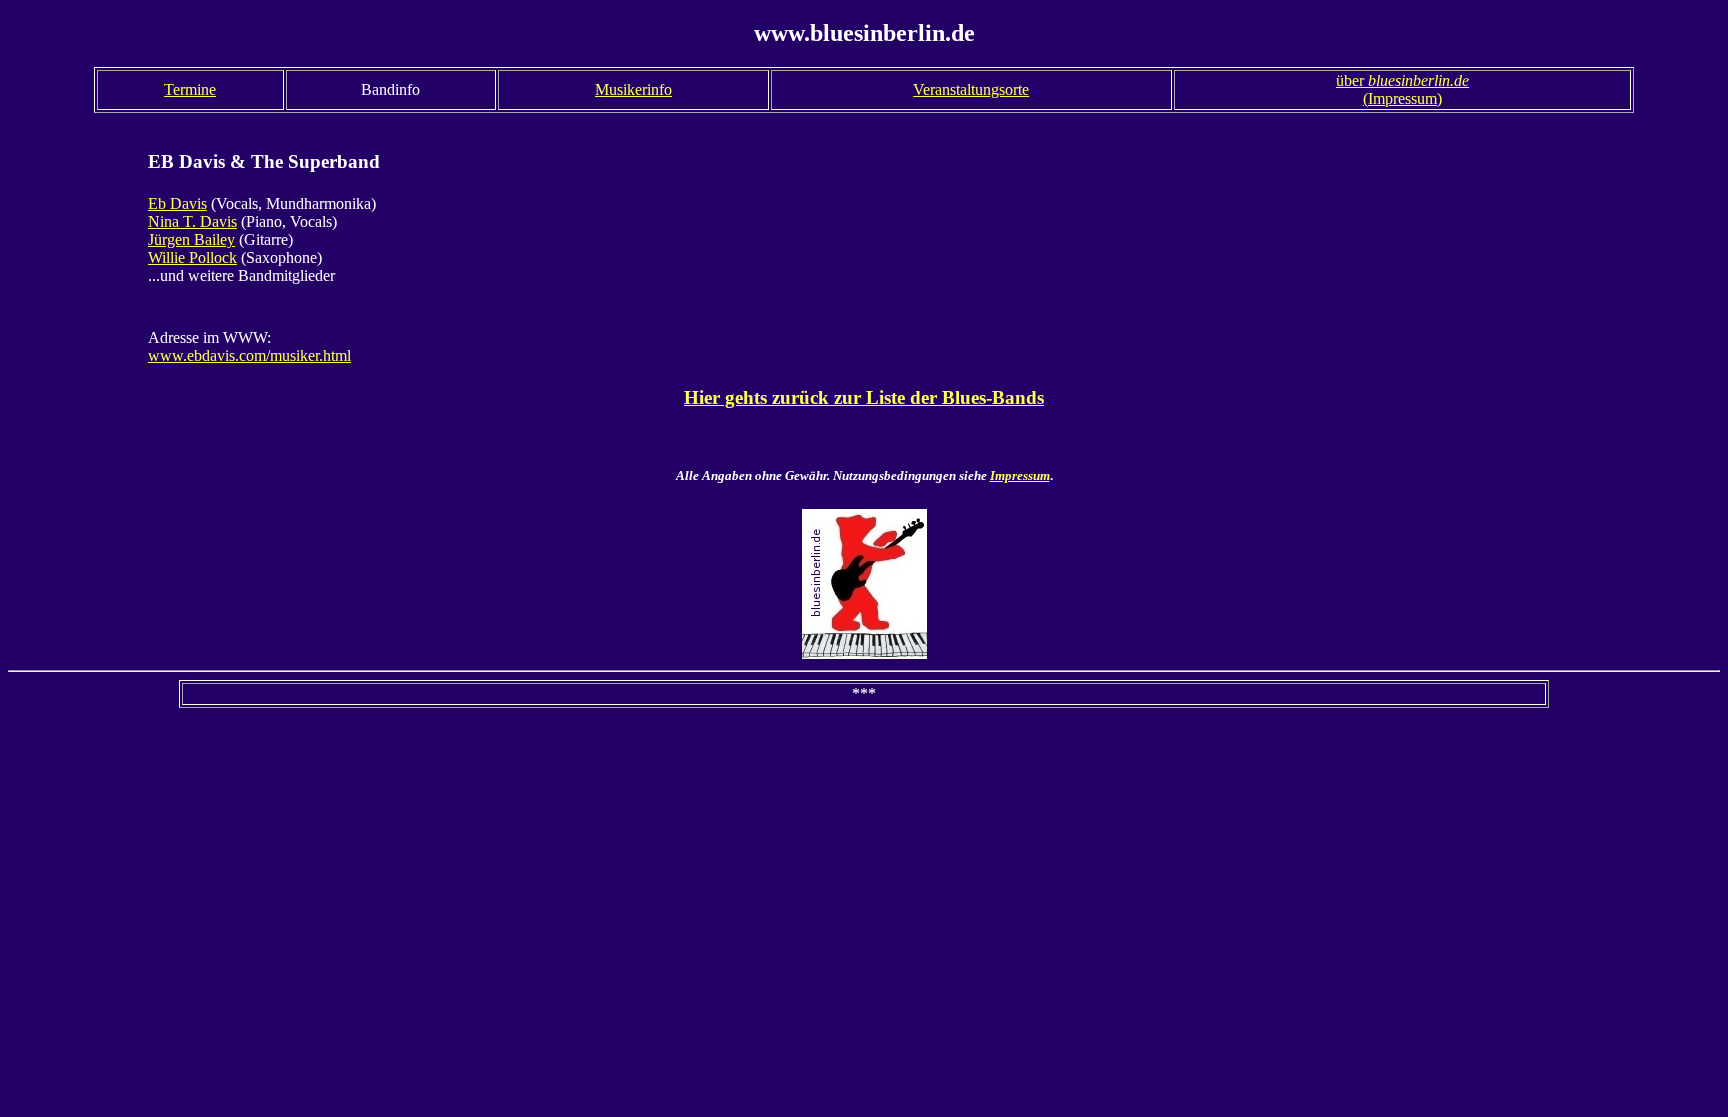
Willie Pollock (192, 257)
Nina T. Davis (192, 221)
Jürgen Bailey (191, 239)
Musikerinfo (633, 89)
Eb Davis (177, 203)
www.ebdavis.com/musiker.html (249, 355)
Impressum (1020, 475)
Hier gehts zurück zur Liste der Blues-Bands (864, 397)
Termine (190, 89)
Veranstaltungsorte (971, 89)
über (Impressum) (1402, 89)
